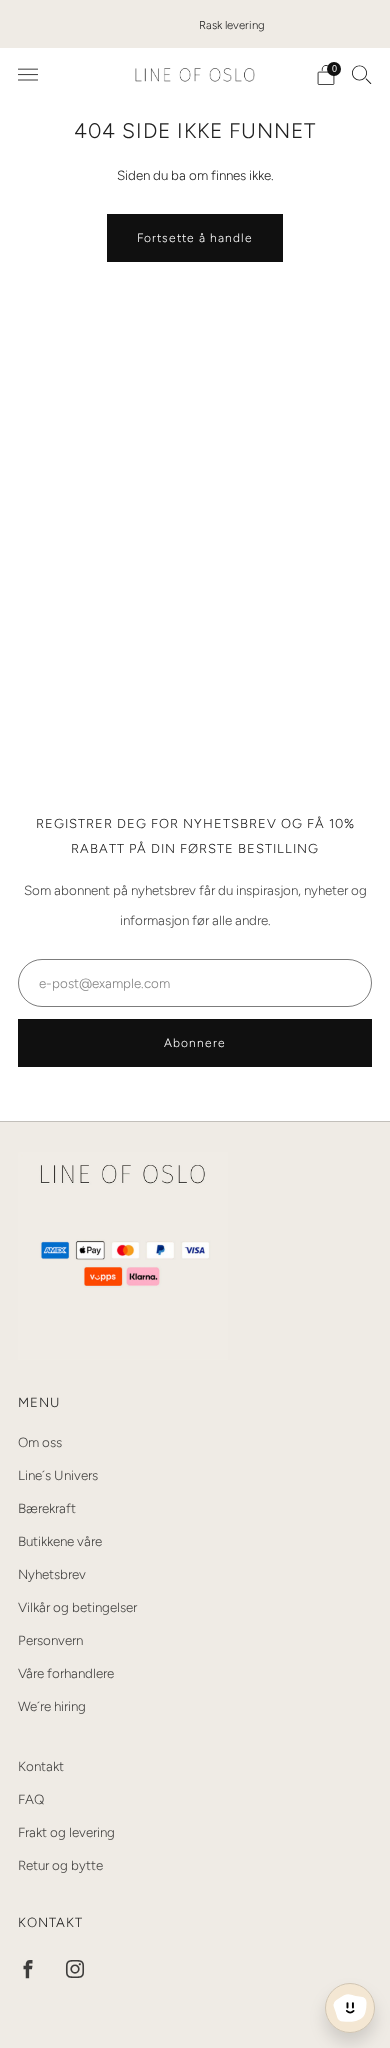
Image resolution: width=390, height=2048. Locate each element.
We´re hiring (52, 1706)
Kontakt (41, 1766)
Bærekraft (47, 1508)
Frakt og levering (66, 1832)
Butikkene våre (60, 1541)
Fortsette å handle (195, 238)
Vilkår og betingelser (77, 1607)
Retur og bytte (60, 1865)
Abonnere (195, 1043)
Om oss (40, 1442)
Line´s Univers (58, 1475)
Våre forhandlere (66, 1673)
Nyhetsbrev (52, 1574)
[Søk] (362, 74)
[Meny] (28, 75)
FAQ (31, 1799)
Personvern (50, 1640)
